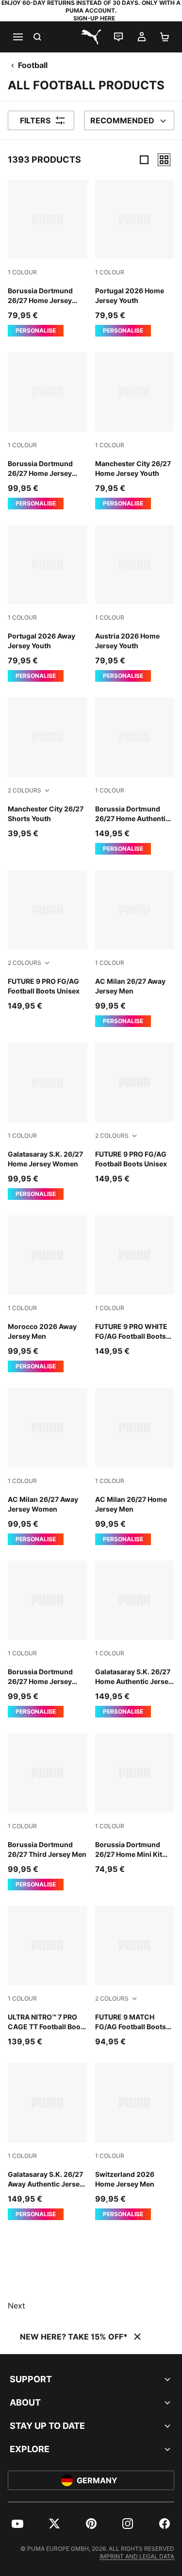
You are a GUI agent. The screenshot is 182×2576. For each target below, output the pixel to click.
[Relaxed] (164, 160)
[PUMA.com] (91, 37)
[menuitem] (17, 2524)
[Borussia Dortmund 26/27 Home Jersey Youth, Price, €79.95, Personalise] (48, 258)
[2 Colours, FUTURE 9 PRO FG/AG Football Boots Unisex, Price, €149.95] (48, 941)
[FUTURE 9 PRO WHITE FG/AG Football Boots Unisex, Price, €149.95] (135, 1286)
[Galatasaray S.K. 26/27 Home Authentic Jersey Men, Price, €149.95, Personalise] (135, 1639)
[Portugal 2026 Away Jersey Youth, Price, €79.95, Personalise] (48, 603)
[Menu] (17, 37)
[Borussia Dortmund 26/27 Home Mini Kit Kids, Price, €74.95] (135, 1804)
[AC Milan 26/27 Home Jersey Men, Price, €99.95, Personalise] (135, 1466)
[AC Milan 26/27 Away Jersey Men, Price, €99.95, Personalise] (135, 949)
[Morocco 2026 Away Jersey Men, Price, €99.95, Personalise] (48, 1294)
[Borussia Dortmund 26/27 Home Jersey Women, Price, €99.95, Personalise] (48, 1639)
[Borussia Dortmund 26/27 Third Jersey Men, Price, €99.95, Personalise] (48, 1811)
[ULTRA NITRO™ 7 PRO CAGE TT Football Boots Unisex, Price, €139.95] (48, 1977)
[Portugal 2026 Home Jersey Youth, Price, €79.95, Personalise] (135, 258)
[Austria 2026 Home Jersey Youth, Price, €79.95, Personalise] (135, 603)
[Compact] (144, 160)
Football (33, 65)
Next (17, 2306)
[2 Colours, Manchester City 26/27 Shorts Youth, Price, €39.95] (48, 768)
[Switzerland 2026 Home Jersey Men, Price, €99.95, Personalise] (135, 2141)
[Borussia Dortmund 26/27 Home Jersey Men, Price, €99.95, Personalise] (48, 430)
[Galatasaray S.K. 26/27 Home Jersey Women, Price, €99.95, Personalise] (48, 1121)
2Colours (25, 790)
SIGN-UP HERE (94, 18)
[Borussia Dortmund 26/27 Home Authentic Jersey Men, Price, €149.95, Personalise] (135, 776)
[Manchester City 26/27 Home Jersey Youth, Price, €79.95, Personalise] (135, 430)
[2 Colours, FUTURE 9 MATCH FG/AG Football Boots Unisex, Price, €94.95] (135, 1977)
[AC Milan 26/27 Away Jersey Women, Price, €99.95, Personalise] (48, 1466)
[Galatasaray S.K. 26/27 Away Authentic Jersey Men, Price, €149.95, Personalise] (48, 2141)
